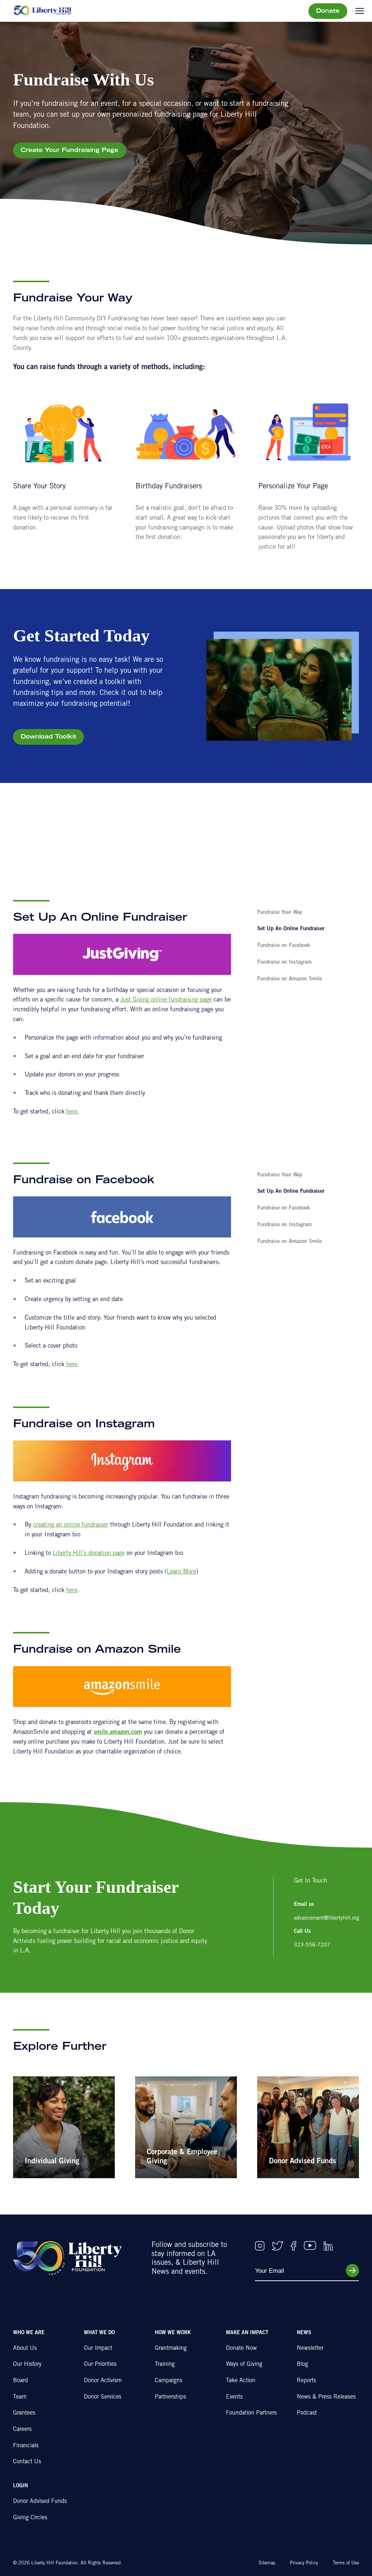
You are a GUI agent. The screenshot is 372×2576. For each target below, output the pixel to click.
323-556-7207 (312, 1945)
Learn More (181, 1572)
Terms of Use (346, 2563)
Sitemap (267, 2563)
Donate (328, 11)
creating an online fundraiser (71, 1525)
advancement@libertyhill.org (326, 1918)
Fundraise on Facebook (284, 946)
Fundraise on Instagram (284, 962)
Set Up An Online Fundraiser (291, 929)
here (72, 1112)
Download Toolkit (48, 737)
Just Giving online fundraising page (166, 1000)
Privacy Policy (304, 2563)
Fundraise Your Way (280, 913)
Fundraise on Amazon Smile (290, 979)
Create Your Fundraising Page (70, 151)
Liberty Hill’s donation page (89, 1554)
